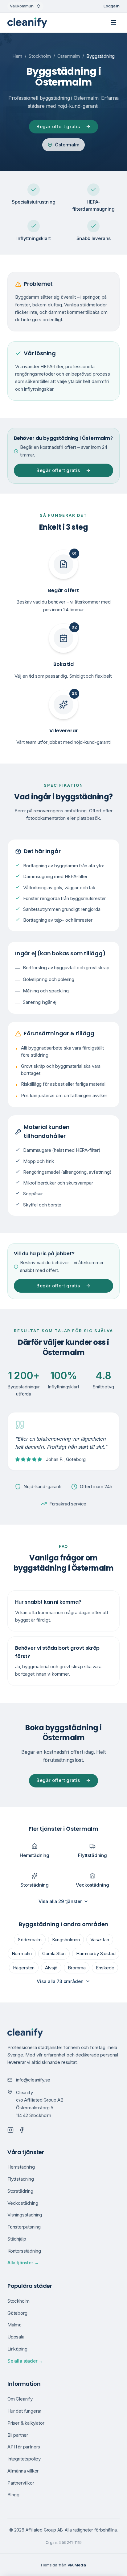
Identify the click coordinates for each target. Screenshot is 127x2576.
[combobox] (25, 6)
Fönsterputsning (24, 2227)
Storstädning (20, 2191)
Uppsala (16, 2337)
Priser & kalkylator (26, 2423)
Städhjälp (17, 2239)
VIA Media (77, 2565)
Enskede (105, 1968)
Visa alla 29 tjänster (60, 1901)
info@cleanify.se (33, 2080)
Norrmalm (22, 1953)
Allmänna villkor (23, 2471)
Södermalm (30, 1940)
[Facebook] (22, 2130)
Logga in (112, 6)
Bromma (77, 1968)
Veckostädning (23, 2203)
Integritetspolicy (24, 2459)
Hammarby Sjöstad (96, 1953)
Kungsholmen (66, 1940)
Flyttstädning (21, 2179)
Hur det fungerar (24, 2411)
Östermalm (69, 56)
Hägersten (24, 1968)
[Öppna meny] (113, 23)
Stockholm (40, 56)
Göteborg (17, 2313)
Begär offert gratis (58, 126)
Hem (17, 56)
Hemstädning (21, 2167)
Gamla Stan (54, 1953)
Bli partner (18, 2435)
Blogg (13, 2495)
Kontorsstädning (24, 2251)
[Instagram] (10, 2130)
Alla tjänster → (23, 2263)
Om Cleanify (20, 2399)
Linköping (17, 2349)
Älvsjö (51, 1968)
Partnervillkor (21, 2483)
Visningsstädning (25, 2215)
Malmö (14, 2325)
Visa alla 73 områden (60, 1981)
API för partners (24, 2447)
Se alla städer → (25, 2361)
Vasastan (100, 1940)
